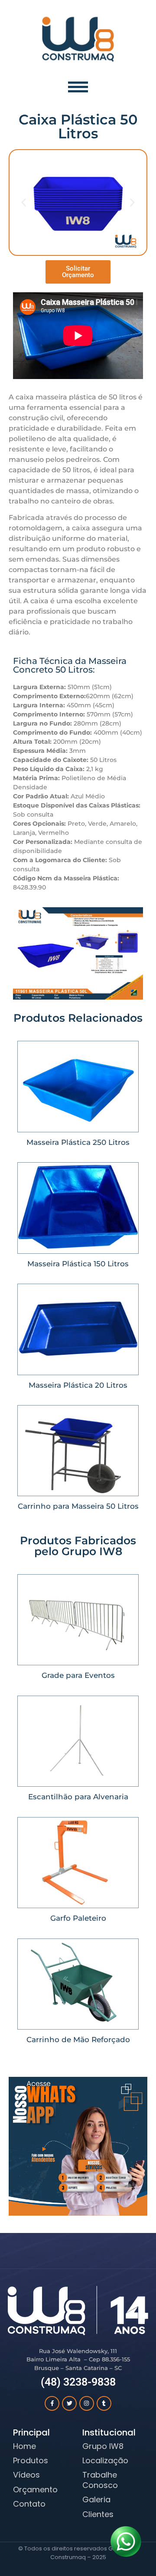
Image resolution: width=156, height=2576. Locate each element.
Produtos (31, 2460)
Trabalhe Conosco (100, 2480)
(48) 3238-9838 (78, 2382)
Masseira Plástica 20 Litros (78, 1385)
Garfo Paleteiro (78, 1918)
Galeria (96, 2499)
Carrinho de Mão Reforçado (78, 2040)
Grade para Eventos (78, 1675)
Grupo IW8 (103, 2446)
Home (24, 2446)
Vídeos (26, 2475)
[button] (24, 202)
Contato (29, 2504)
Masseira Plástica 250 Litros (78, 1142)
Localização (105, 2460)
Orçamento (35, 2489)
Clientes (98, 2514)
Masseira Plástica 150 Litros (78, 1264)
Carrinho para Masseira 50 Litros (78, 1506)
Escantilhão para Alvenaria (78, 1797)
